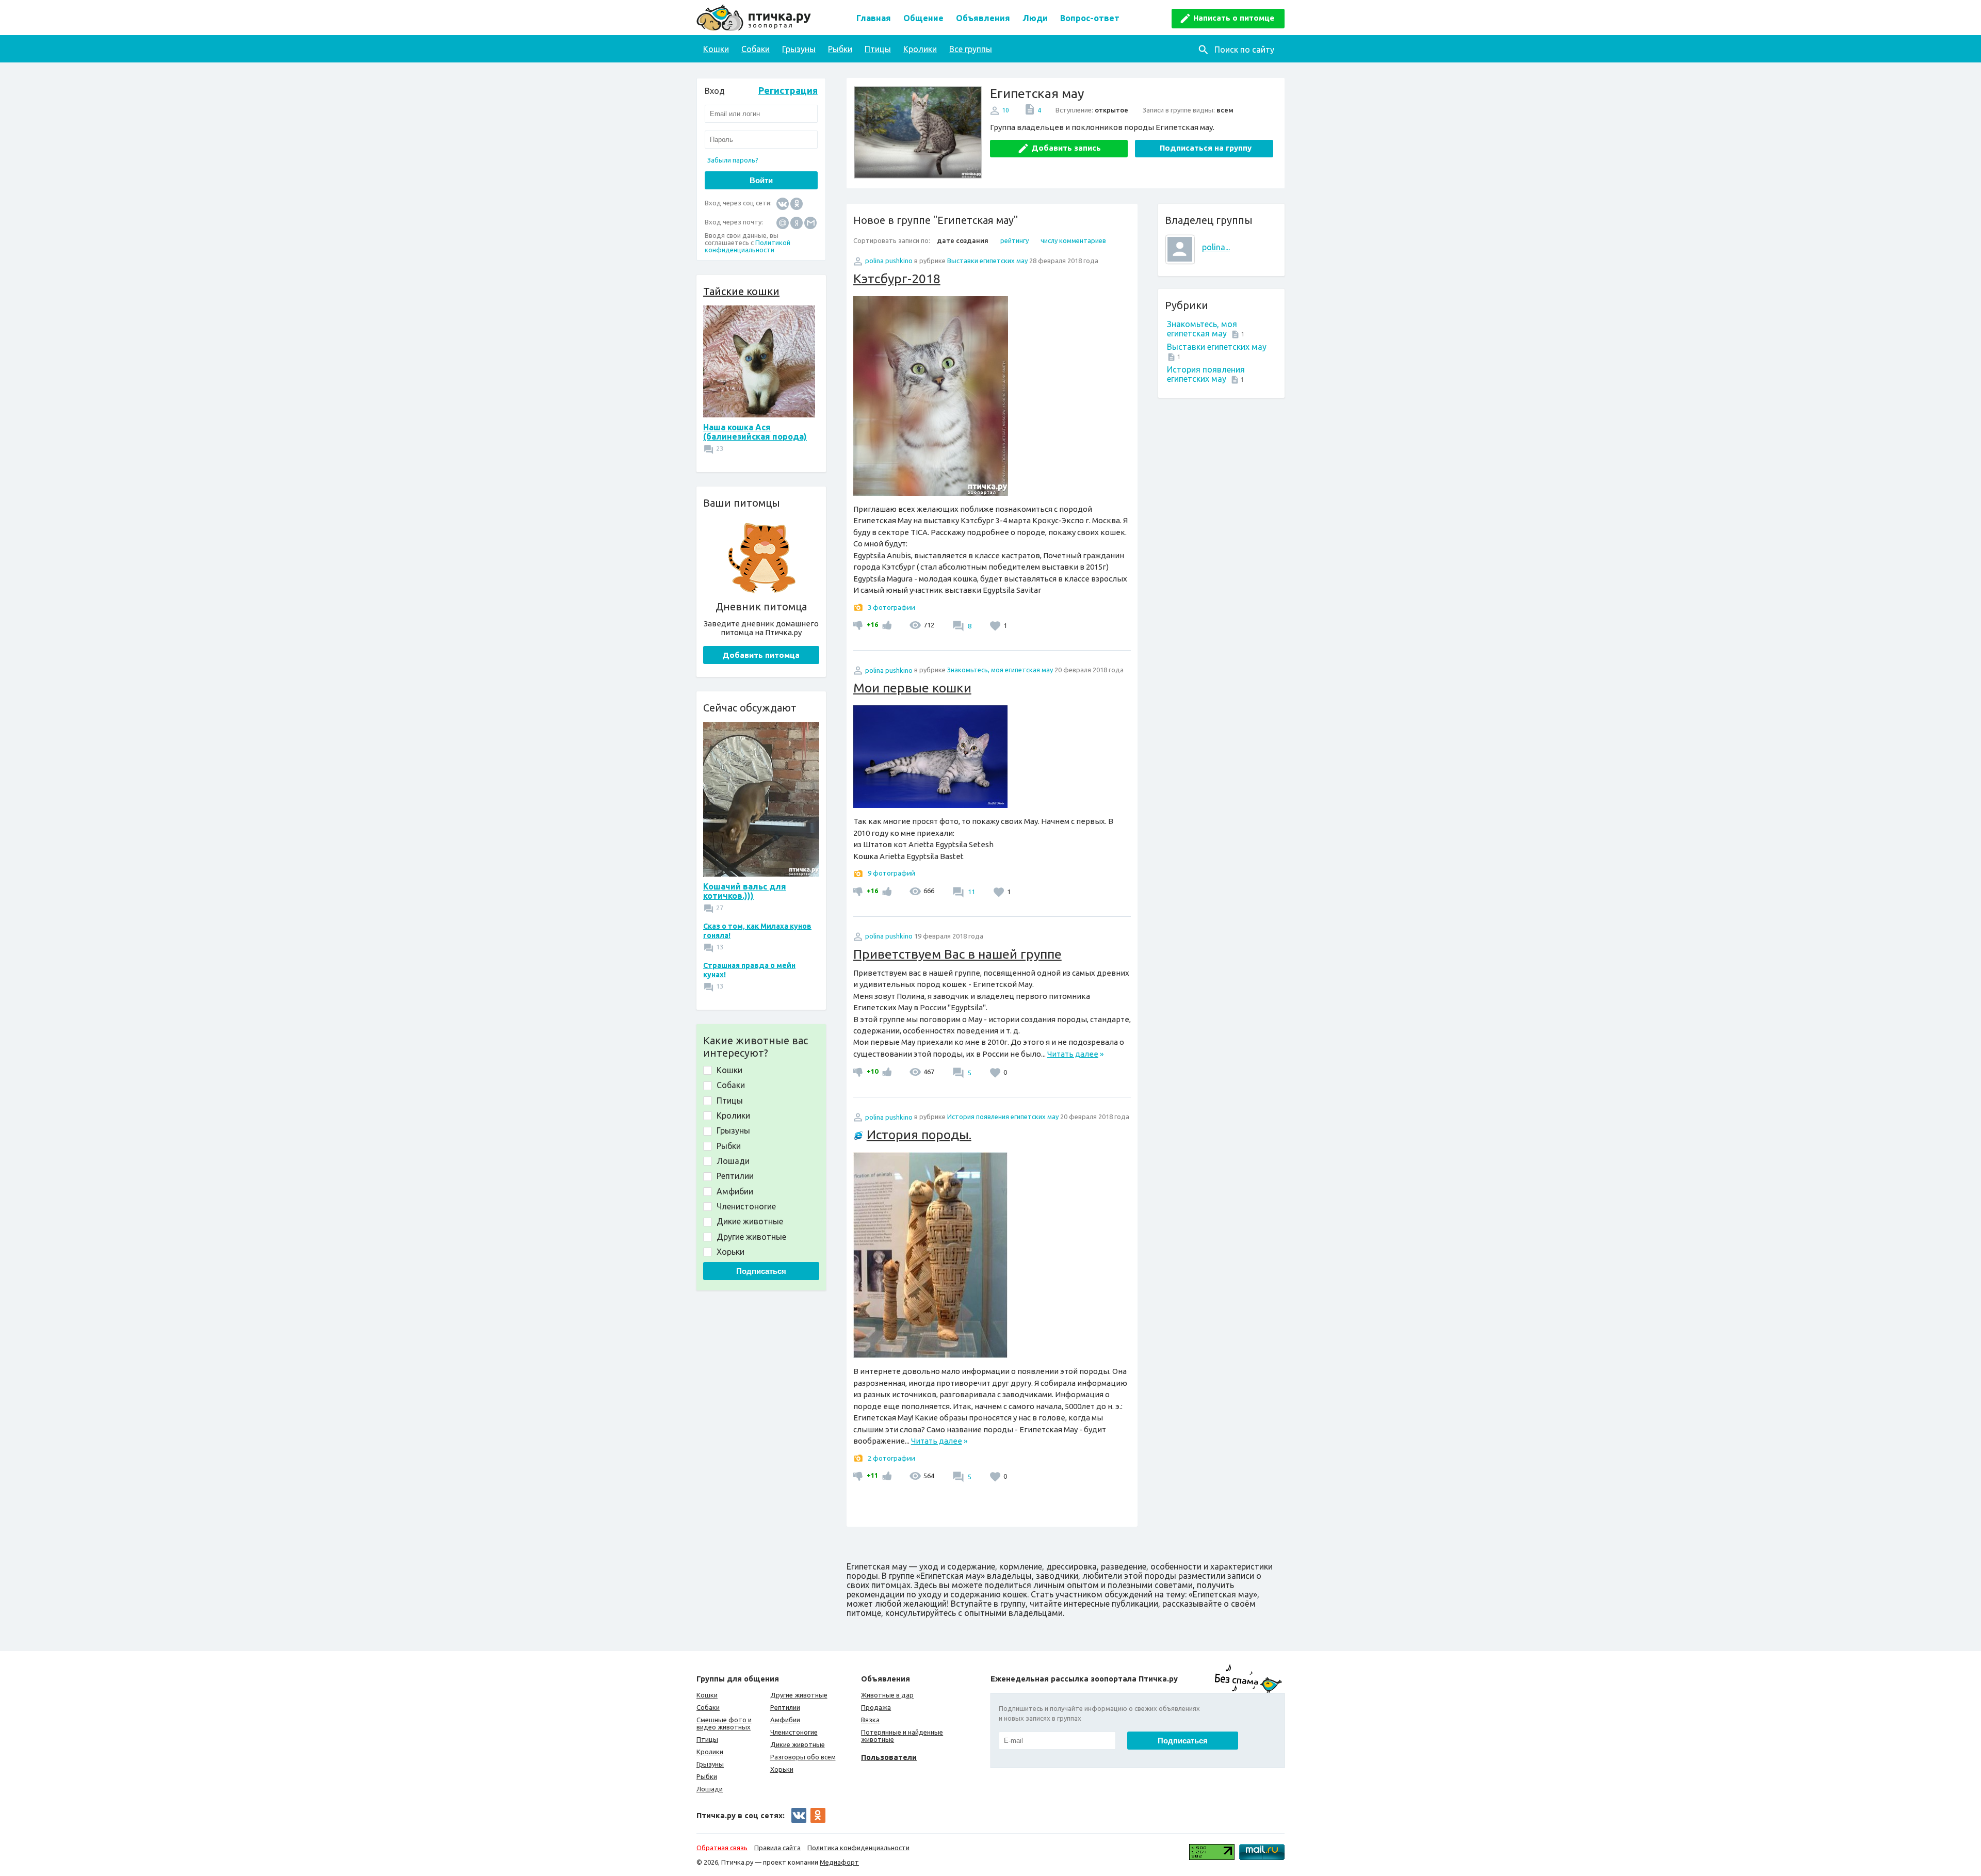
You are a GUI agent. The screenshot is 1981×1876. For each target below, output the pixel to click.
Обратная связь (722, 1848)
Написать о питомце (1234, 18)
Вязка (870, 1720)
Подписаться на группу (1206, 148)
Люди (1035, 18)
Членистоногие (794, 1732)
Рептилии (785, 1707)
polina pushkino (889, 261)
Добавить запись (1066, 148)
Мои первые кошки (912, 688)
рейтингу (1014, 240)
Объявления (983, 18)
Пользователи (889, 1757)
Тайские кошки (741, 291)
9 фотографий (891, 873)
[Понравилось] (886, 625)
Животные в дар (887, 1695)
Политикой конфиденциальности (748, 246)
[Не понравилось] (859, 625)
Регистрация (788, 90)
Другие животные (799, 1695)
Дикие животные (798, 1744)
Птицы (878, 49)
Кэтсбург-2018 (897, 279)
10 (1005, 110)
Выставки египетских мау (1217, 347)
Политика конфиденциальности (858, 1848)
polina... (1216, 247)
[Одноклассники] (797, 203)
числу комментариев (1073, 240)
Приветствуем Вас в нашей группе (957, 954)
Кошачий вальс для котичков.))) (745, 891)
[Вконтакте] (783, 203)
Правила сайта (777, 1848)
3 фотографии (891, 607)
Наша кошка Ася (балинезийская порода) (755, 432)
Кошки (716, 49)
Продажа (876, 1707)
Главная (874, 18)
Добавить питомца (761, 655)
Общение (923, 18)
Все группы (971, 49)
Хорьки (782, 1769)
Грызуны (799, 49)
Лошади (710, 1789)
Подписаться (761, 1271)
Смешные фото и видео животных (724, 1723)
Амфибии (785, 1720)
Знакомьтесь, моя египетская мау (1202, 329)
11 (971, 892)
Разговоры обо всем (803, 1757)
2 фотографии (891, 1458)
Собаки (756, 49)
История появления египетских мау (1206, 374)
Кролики (920, 49)
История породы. (919, 1135)
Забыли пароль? (733, 160)
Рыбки (840, 49)
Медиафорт (839, 1862)
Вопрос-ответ (1090, 18)
